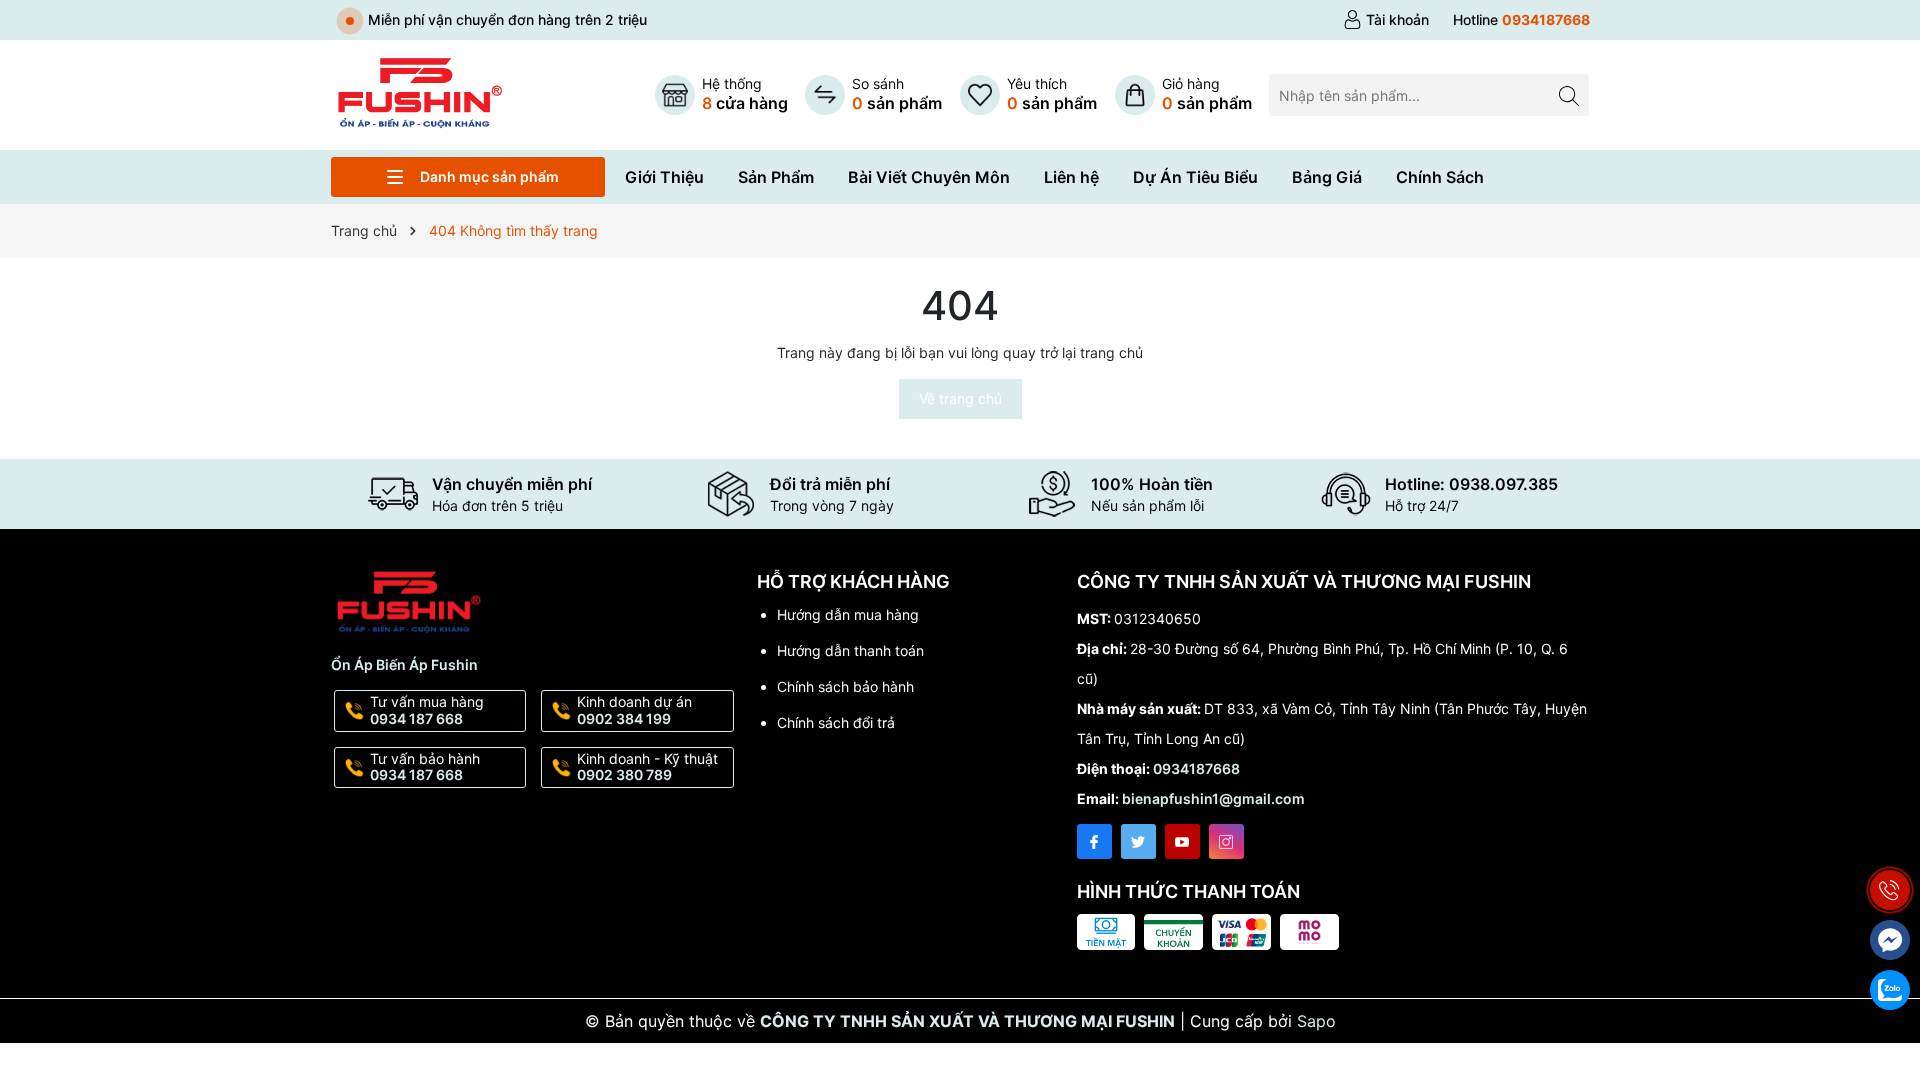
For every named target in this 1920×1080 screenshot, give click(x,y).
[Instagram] (1226, 841)
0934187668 (1196, 768)
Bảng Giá (1327, 177)
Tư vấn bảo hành (425, 767)
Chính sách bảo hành (845, 686)
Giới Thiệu (664, 177)
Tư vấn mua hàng (427, 710)
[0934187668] (1521, 20)
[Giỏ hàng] (1183, 95)
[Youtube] (1182, 841)
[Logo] (419, 93)
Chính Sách (1440, 177)
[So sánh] (873, 95)
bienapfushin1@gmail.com (1213, 798)
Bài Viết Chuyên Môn (929, 177)
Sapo (1316, 1021)
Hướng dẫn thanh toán (850, 650)
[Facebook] (1094, 841)
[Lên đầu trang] (1890, 842)
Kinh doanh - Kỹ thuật (647, 767)
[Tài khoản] (1386, 20)
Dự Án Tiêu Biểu (1195, 177)
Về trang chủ (960, 398)
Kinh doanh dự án (634, 710)
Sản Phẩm (776, 177)
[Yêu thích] (1028, 95)
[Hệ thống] (721, 95)
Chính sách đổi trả (836, 722)
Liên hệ (1071, 177)
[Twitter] (1138, 841)
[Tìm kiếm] (1568, 94)
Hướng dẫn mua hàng (848, 614)
